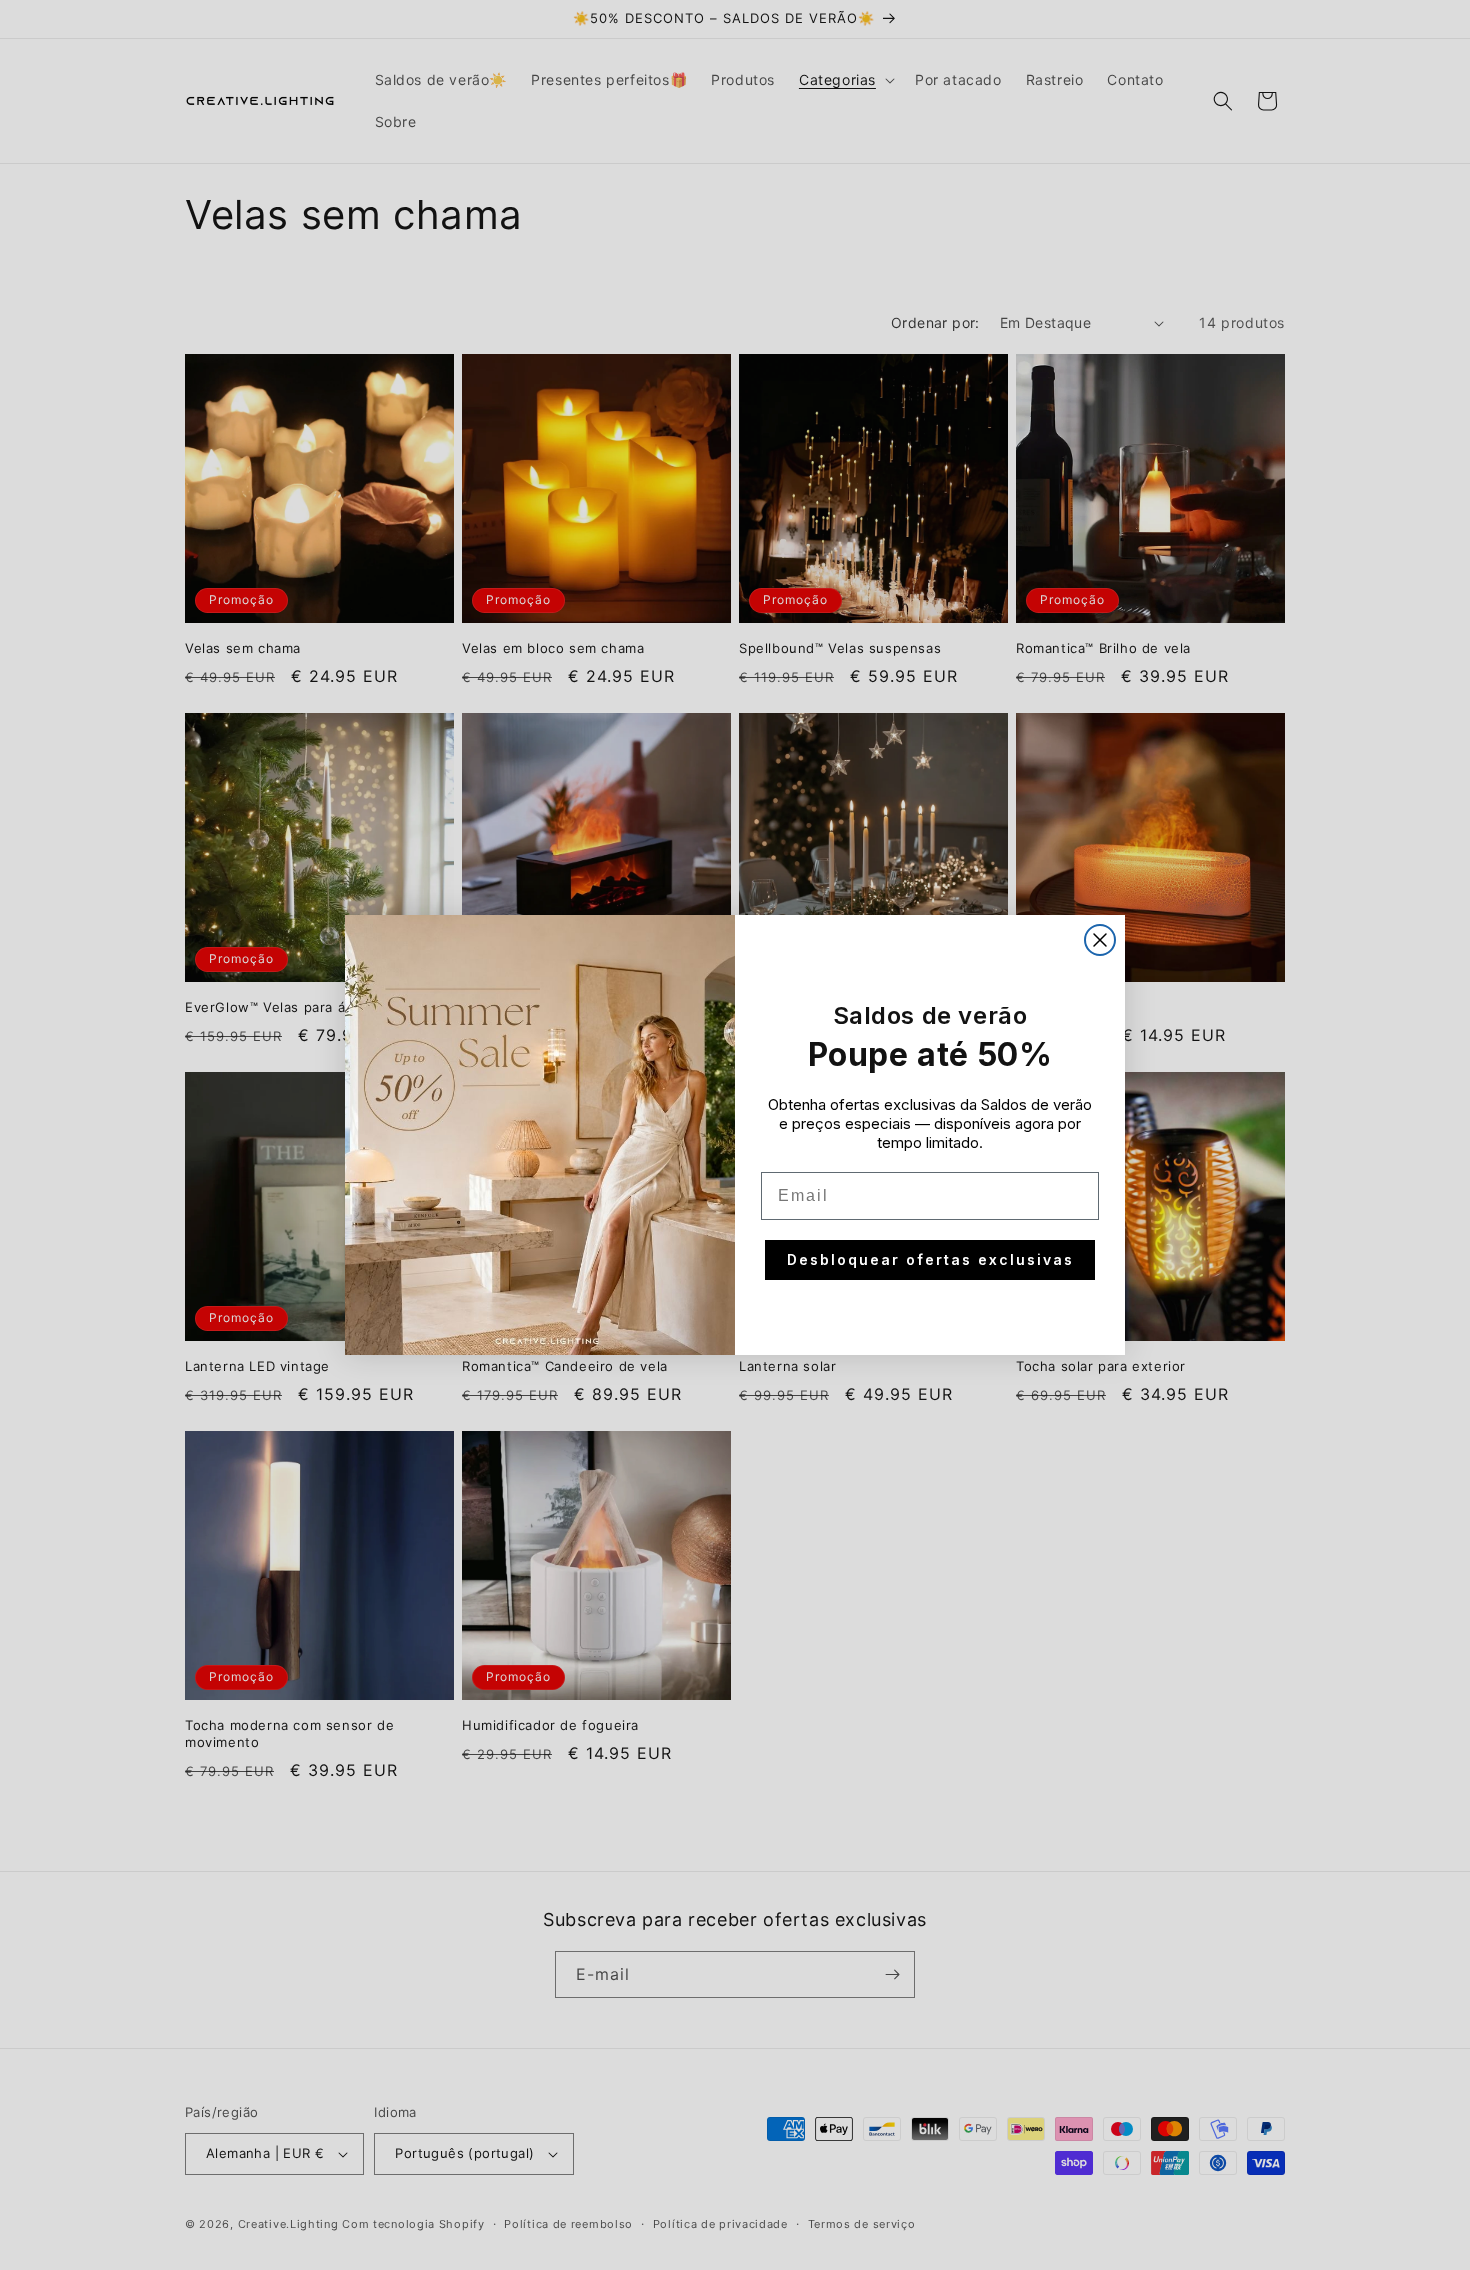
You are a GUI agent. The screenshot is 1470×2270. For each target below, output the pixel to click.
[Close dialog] (1100, 940)
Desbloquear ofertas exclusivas (930, 1259)
